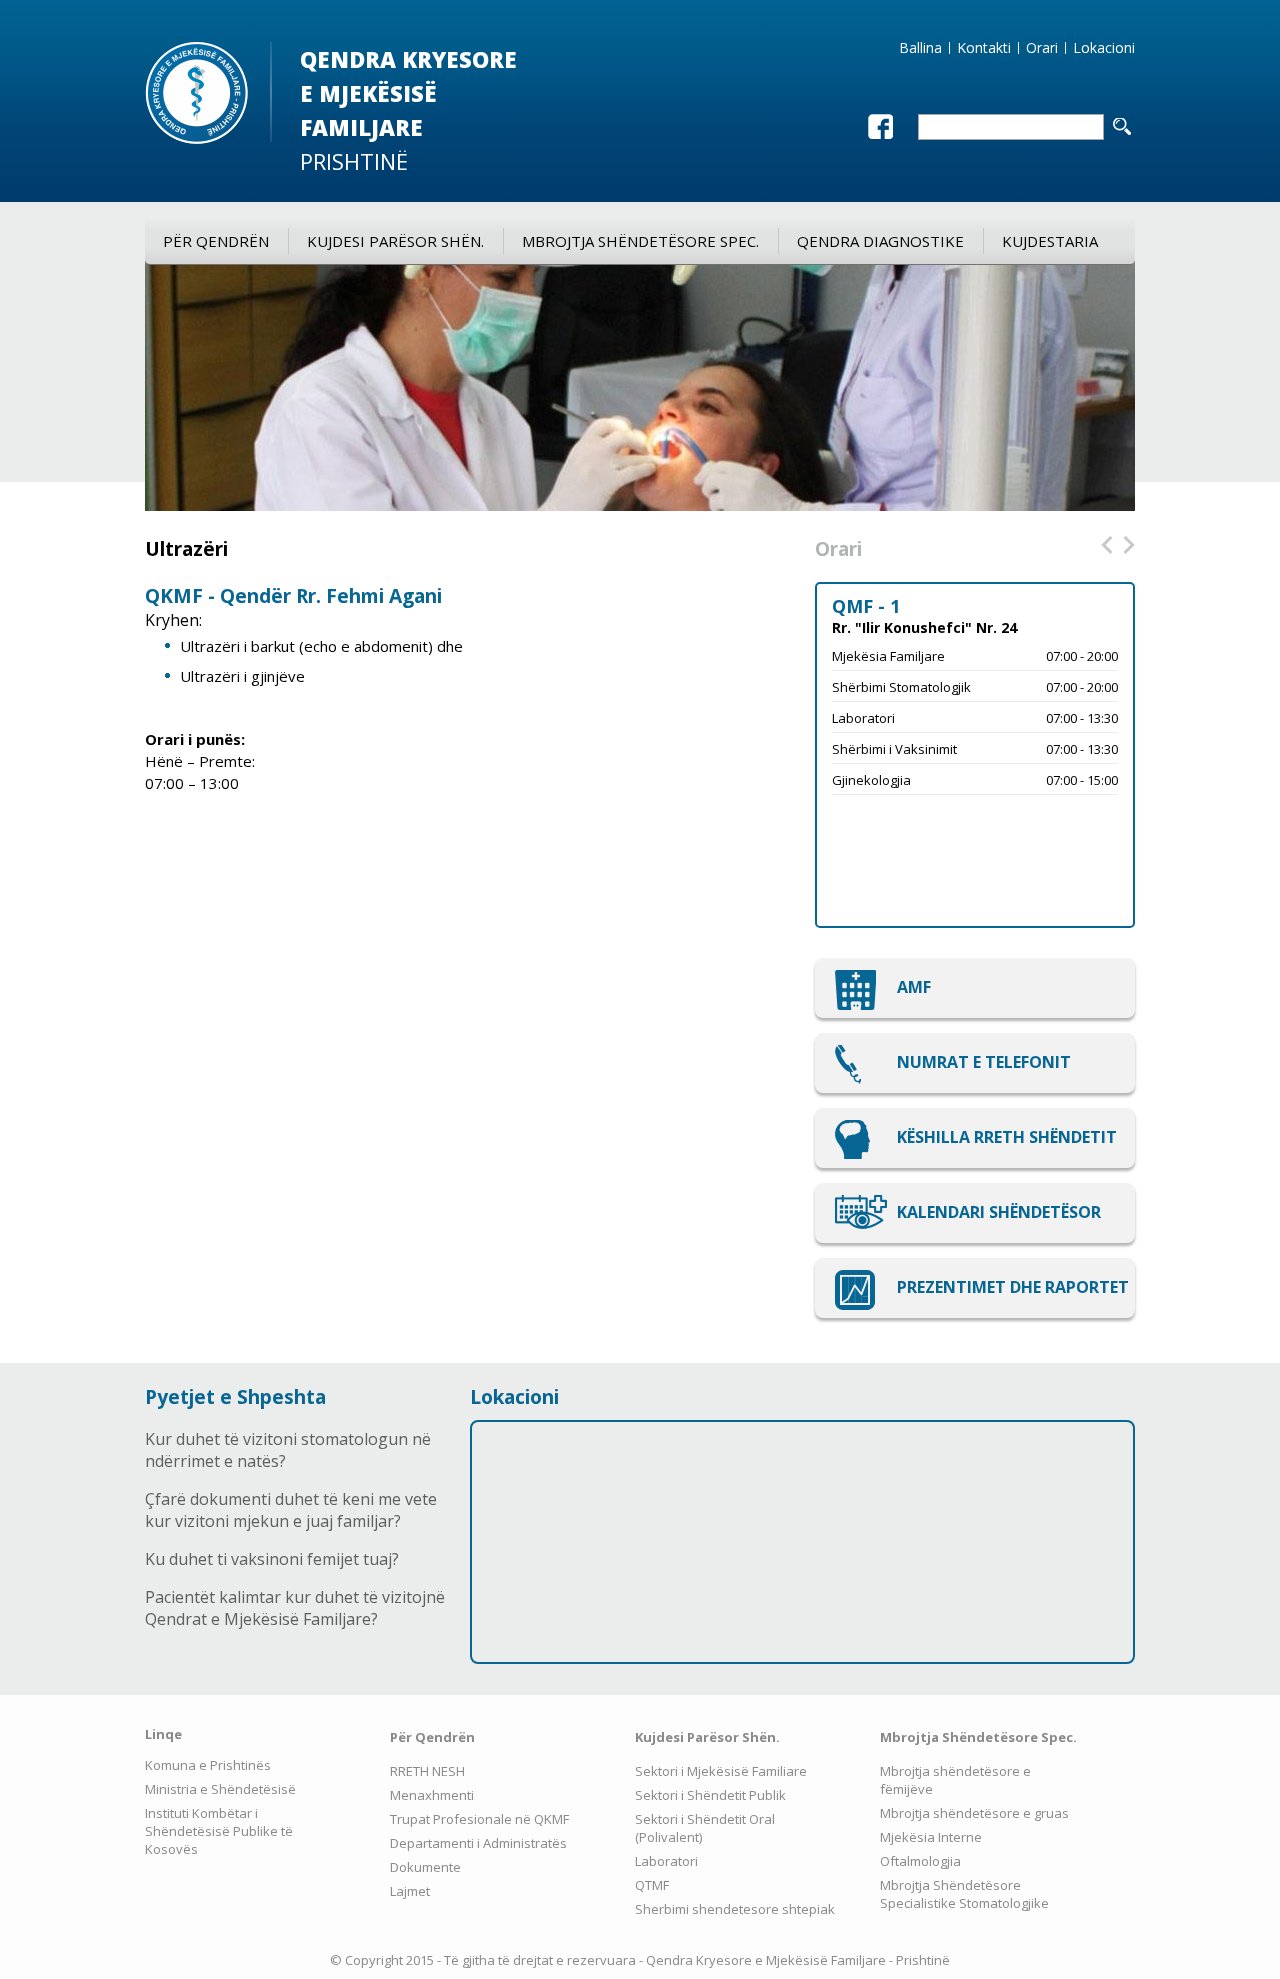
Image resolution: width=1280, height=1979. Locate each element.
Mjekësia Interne (931, 1837)
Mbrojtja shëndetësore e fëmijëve (955, 1780)
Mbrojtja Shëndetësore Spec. (640, 241)
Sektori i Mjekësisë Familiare (721, 1771)
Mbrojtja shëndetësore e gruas (974, 1813)
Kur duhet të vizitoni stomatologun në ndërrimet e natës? (288, 1450)
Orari (1042, 48)
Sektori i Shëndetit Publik (710, 1795)
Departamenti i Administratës (478, 1843)
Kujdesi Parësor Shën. (395, 241)
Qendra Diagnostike (880, 241)
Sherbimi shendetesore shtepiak (735, 1909)
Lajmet (410, 1891)
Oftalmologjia (920, 1861)
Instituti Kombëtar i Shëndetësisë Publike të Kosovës (219, 1831)
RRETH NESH (427, 1771)
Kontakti (984, 48)
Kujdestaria (1050, 241)
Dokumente (425, 1867)
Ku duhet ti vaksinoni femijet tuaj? (272, 1559)
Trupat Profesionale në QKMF (479, 1819)
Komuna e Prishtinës (208, 1765)
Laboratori (666, 1861)
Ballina (920, 48)
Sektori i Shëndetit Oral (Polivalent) (705, 1828)
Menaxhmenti (432, 1795)
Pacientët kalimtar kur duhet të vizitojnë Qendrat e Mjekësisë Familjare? (295, 1608)
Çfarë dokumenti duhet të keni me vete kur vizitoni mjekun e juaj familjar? (291, 1510)
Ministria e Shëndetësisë (220, 1789)
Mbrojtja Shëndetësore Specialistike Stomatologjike (964, 1894)
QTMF (652, 1885)
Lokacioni (1104, 48)
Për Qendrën (216, 241)
